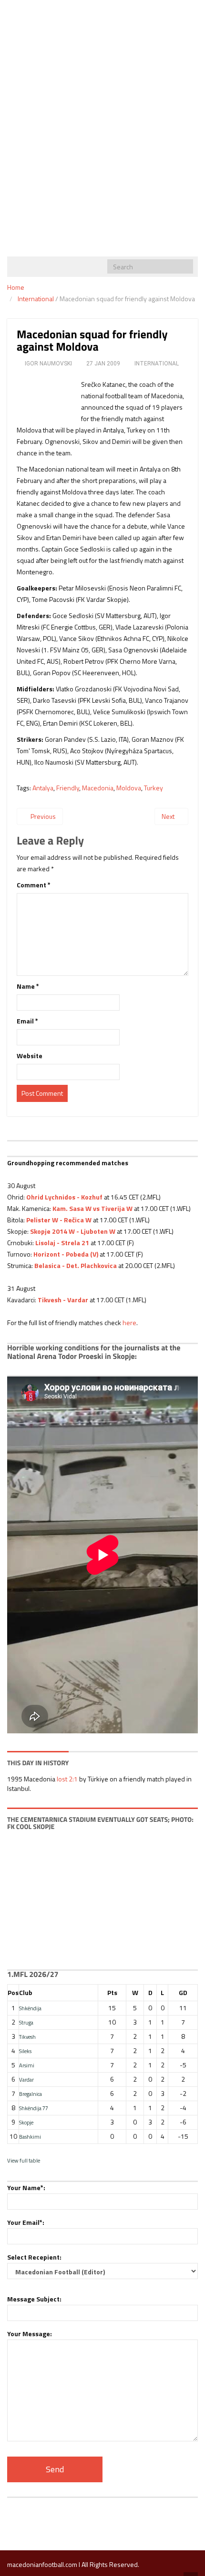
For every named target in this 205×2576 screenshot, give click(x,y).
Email (27, 1021)
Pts (112, 1992)
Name (28, 986)
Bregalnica (31, 2094)
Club (26, 1992)
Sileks (25, 2051)
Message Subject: (34, 2299)
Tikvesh (27, 2037)
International (36, 299)
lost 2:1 (67, 1779)
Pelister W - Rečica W (59, 1220)
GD (183, 1992)
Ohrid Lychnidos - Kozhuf (64, 1197)
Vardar (26, 2079)
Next (169, 816)
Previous (42, 816)
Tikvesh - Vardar (63, 1300)
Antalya (43, 788)
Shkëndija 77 (34, 2108)
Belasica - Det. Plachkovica (76, 1265)
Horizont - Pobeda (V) (66, 1254)
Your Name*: (26, 2188)
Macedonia (98, 788)
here (129, 1322)
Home (16, 287)
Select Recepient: (34, 2257)
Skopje (26, 2122)
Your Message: (30, 2334)
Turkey (154, 788)
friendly (68, 788)
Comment (34, 885)
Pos (13, 1992)
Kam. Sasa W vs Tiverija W (92, 1208)
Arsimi (27, 2065)
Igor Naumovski (48, 364)
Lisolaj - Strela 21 (61, 1243)
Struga (26, 2022)
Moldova (129, 788)
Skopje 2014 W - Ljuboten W (73, 1231)
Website (30, 1056)
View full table (24, 2160)
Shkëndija (30, 2008)
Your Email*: (26, 2222)
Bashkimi (30, 2137)
